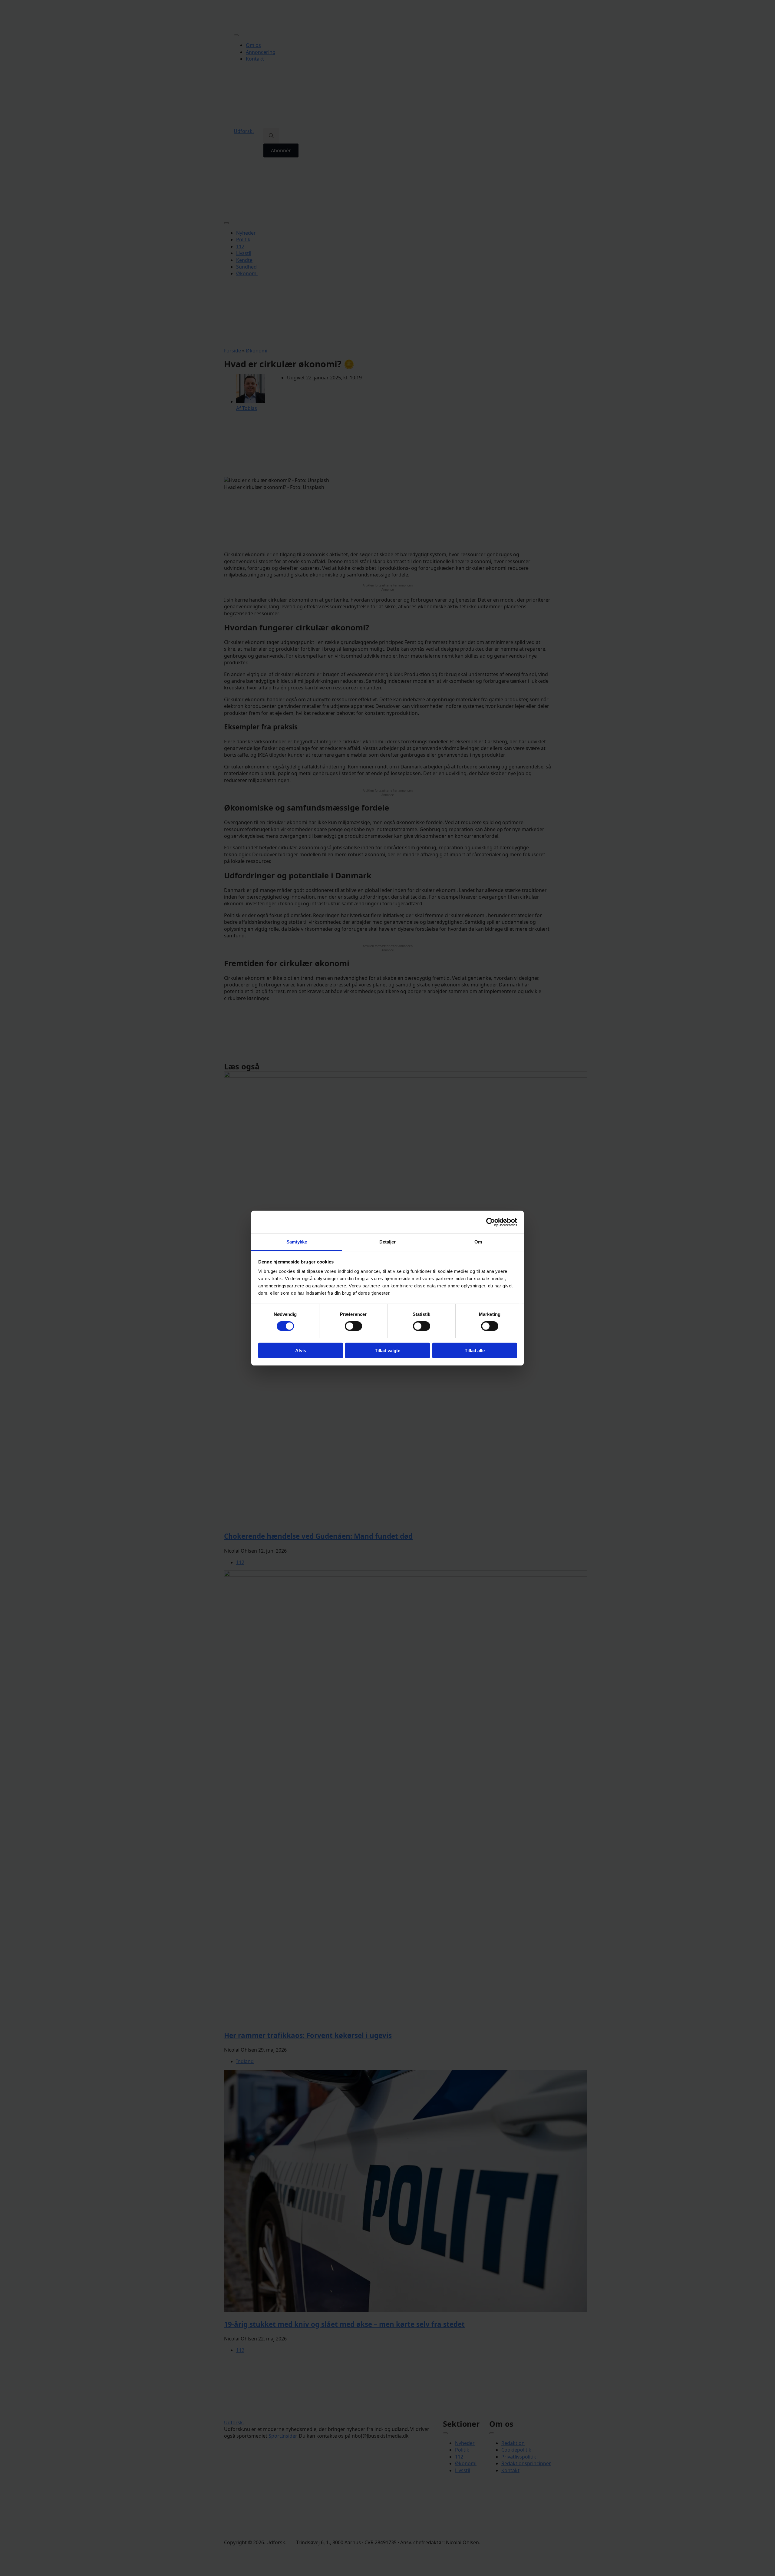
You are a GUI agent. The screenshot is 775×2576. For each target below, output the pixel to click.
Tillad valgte (387, 1351)
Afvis (301, 1351)
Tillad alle (475, 1351)
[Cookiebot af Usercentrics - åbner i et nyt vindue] (491, 1222)
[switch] (353, 1326)
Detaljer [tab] (388, 1242)
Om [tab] (478, 1242)
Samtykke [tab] (297, 1242)
